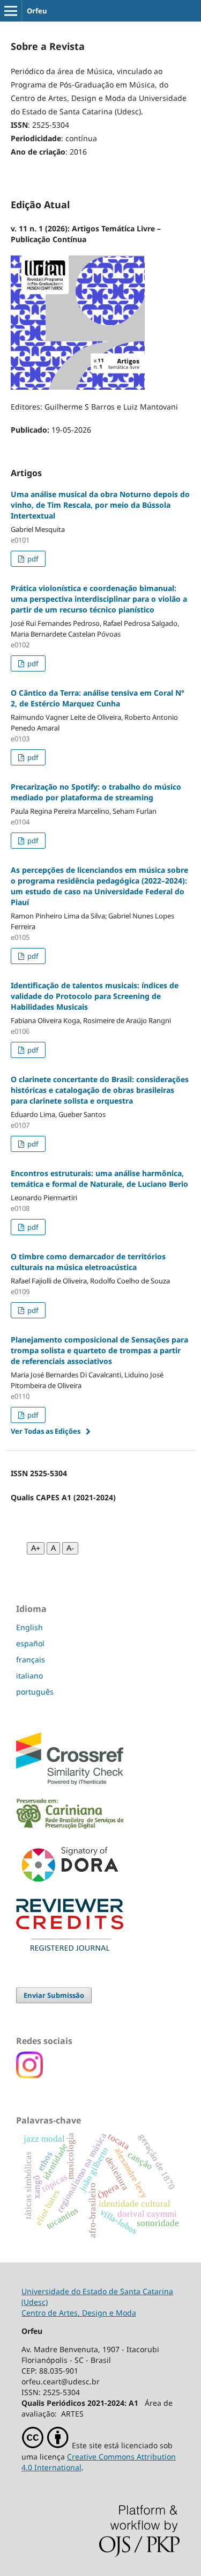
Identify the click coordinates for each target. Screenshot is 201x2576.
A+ (36, 1548)
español (30, 1643)
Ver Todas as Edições (46, 1431)
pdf (32, 559)
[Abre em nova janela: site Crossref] (70, 1782)
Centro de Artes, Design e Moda (79, 2313)
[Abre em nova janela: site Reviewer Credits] (70, 1948)
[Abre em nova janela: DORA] (70, 1884)
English (29, 1627)
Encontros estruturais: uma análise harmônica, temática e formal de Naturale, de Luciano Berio (99, 1178)
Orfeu (37, 11)
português (35, 1692)
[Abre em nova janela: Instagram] (29, 2075)
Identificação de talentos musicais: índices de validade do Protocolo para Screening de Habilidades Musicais (95, 996)
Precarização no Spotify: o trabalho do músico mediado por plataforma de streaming (96, 792)
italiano (29, 1676)
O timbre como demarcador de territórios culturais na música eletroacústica (88, 1262)
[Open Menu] (11, 11)
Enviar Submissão (54, 1995)
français (31, 1659)
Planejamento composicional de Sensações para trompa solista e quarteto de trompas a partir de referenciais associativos (99, 1350)
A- (70, 1548)
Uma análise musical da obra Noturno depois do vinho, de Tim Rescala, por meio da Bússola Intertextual (100, 505)
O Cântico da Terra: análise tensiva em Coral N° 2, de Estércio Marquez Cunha (98, 698)
